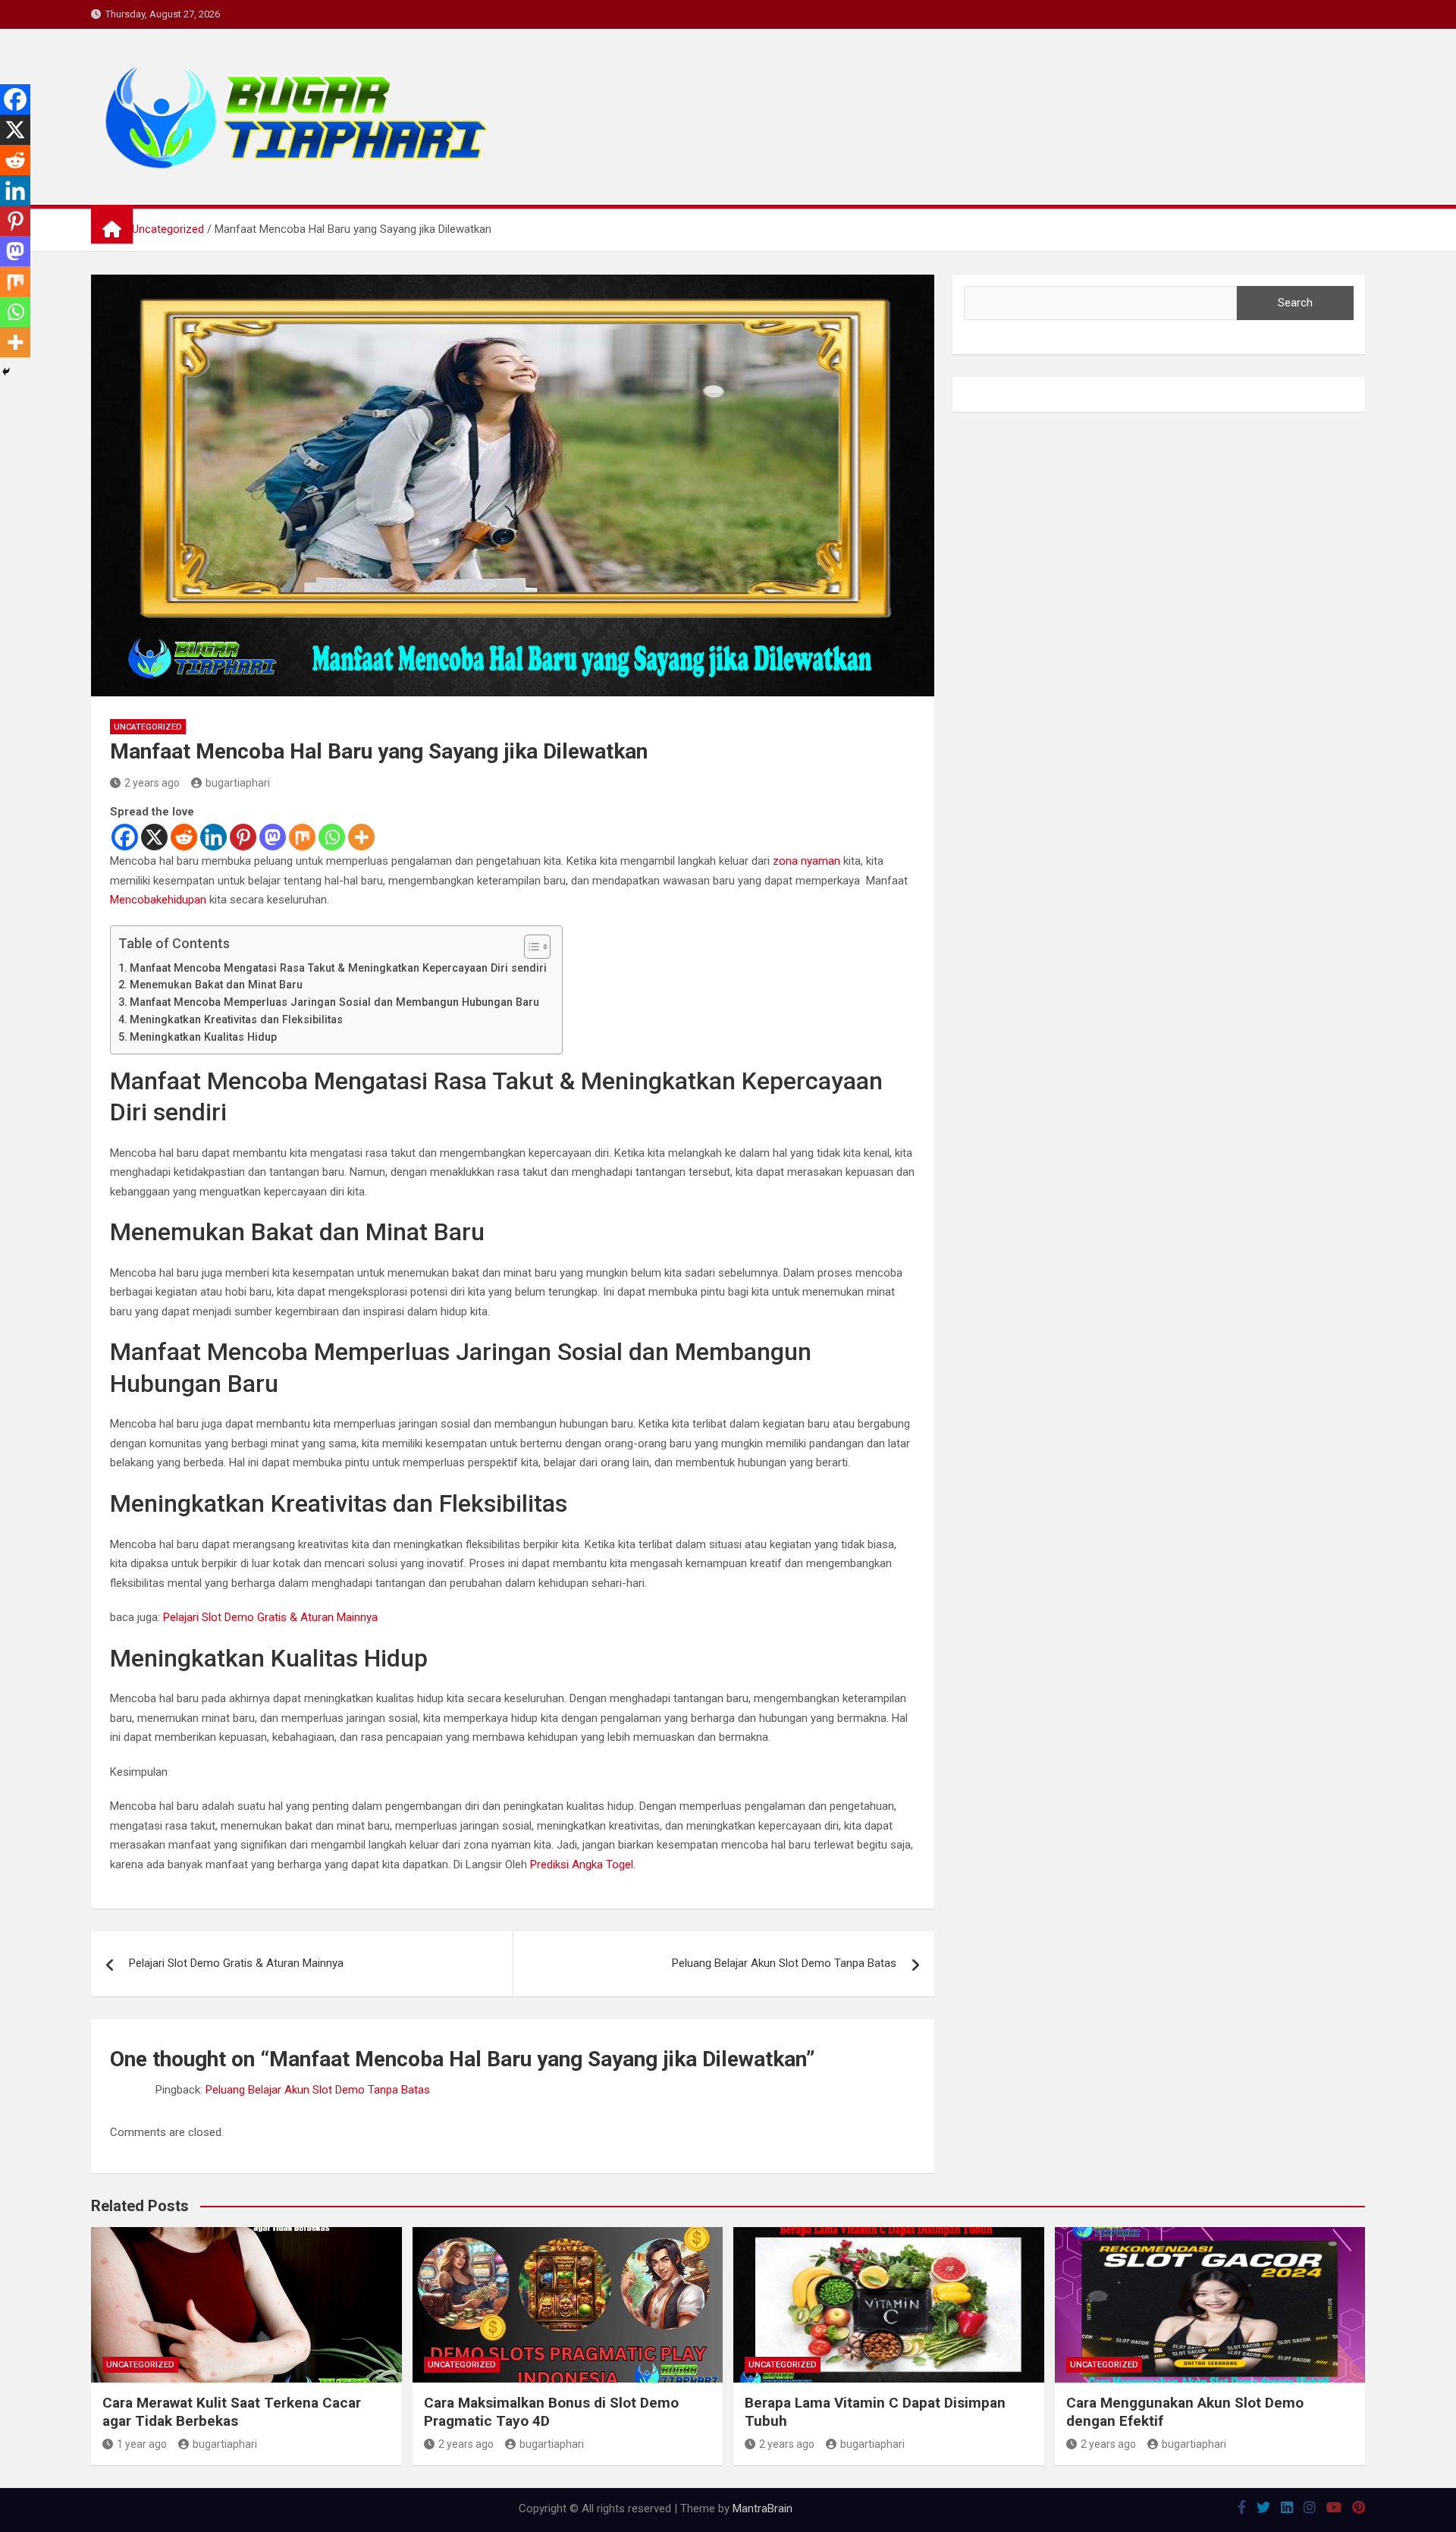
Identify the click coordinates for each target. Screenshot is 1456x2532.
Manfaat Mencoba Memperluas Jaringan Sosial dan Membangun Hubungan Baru (334, 1002)
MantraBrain (763, 2508)
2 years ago (152, 783)
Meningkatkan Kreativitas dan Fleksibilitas (236, 1019)
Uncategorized (148, 727)
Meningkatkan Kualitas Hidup (203, 1037)
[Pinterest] (243, 837)
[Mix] (302, 837)
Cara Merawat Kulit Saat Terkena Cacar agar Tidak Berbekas (232, 2412)
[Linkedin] (213, 837)
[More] (361, 837)
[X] (154, 837)
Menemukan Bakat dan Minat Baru (216, 985)
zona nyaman (806, 861)
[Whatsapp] (332, 837)
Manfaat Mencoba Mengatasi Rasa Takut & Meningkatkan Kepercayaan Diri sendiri (338, 968)
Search (1295, 303)
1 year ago (142, 2444)
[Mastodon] (273, 837)
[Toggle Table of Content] (530, 947)
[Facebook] (125, 837)
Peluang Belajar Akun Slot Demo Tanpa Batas (784, 1963)
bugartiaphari (238, 783)
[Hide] (6, 372)
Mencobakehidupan (158, 900)
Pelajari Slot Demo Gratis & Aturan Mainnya (270, 1617)
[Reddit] (184, 837)
